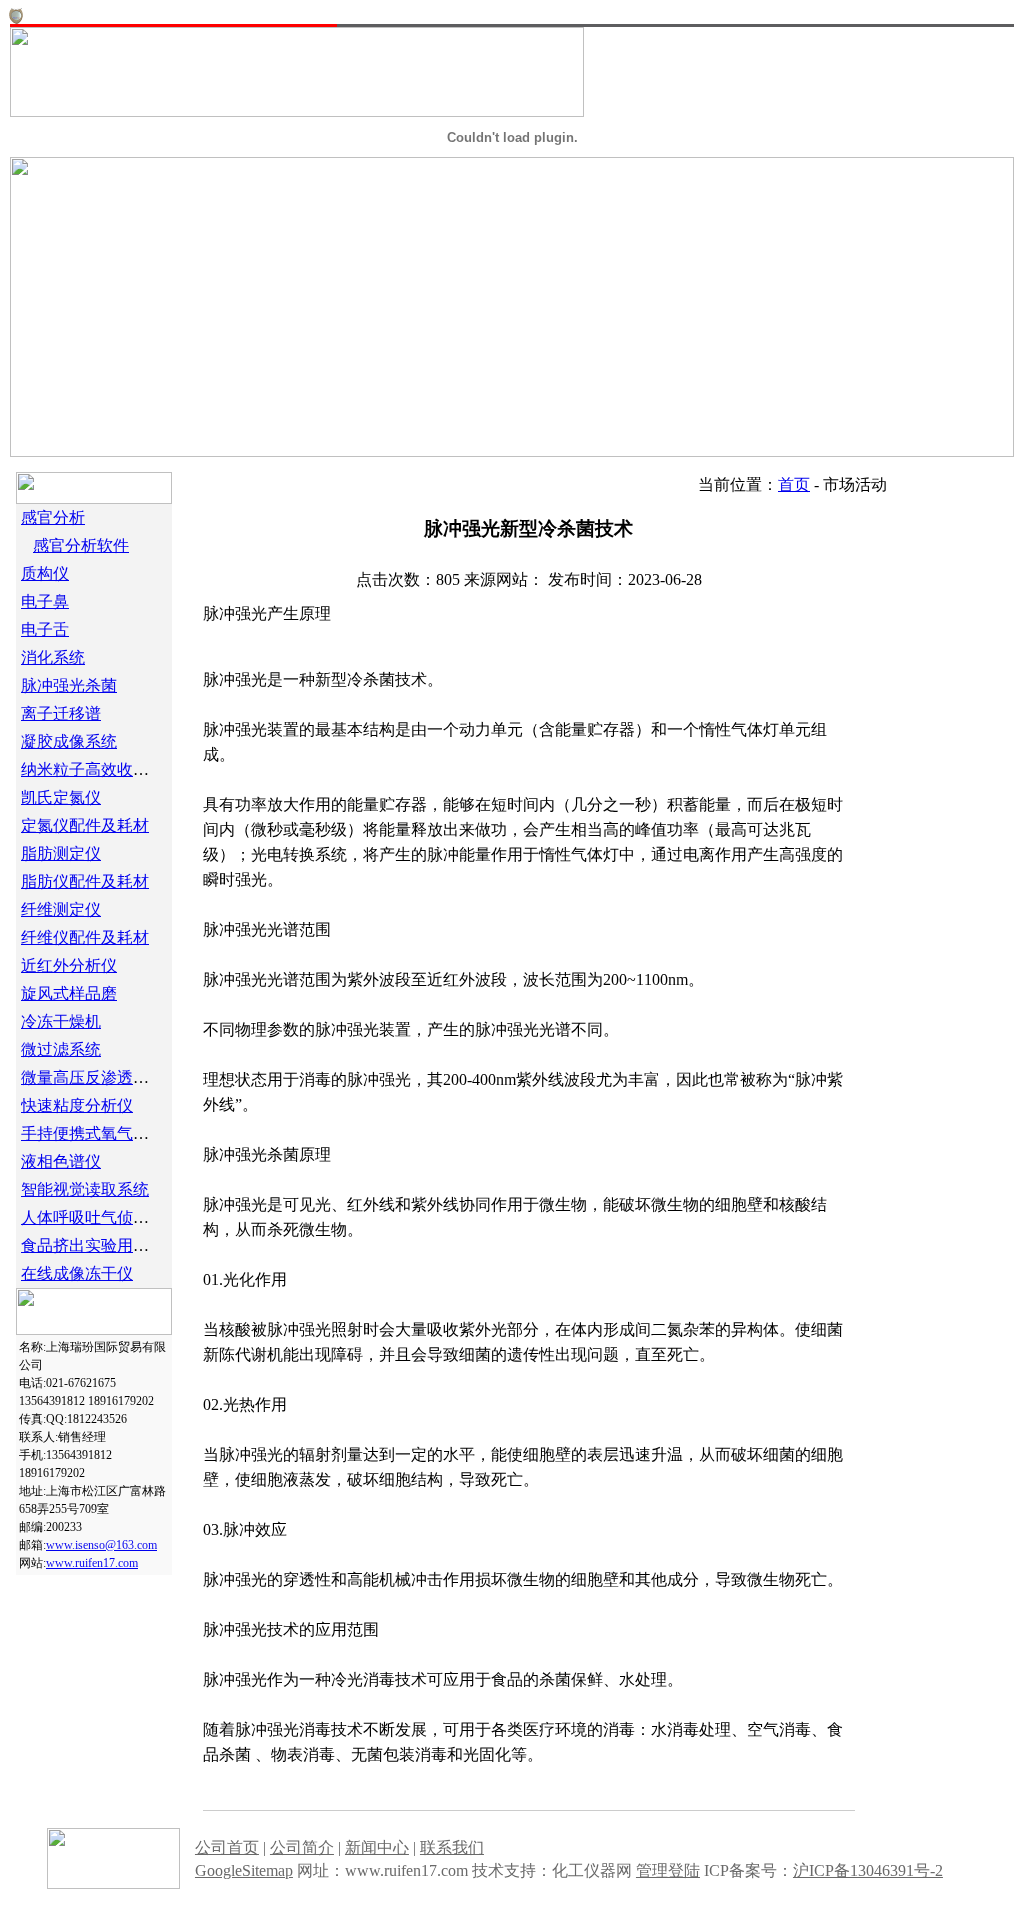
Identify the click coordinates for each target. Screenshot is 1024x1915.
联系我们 (452, 1847)
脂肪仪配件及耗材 (85, 881)
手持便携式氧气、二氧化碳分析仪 (141, 1133)
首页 (794, 484)
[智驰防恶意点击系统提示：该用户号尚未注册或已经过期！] (16, 18)
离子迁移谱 (61, 713)
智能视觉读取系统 (85, 1189)
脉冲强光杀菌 (69, 685)
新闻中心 (377, 1847)
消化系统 (53, 657)
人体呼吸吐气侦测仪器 (101, 1217)
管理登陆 (668, 1870)
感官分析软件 (81, 545)
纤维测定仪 (61, 909)
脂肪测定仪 (61, 853)
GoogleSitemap (244, 1870)
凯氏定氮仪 (61, 797)
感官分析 (53, 517)
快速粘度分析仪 (77, 1105)
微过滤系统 (61, 1049)
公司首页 (227, 1847)
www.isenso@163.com (101, 1545)
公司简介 (302, 1847)
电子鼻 (45, 601)
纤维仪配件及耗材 (85, 937)
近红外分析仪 (69, 965)
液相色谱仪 (61, 1161)
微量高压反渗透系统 (93, 1077)
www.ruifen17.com (92, 1563)
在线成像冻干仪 (77, 1273)
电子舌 (45, 629)
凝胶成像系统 (69, 741)
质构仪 (45, 573)
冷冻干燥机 (61, 1021)
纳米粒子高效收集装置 (101, 769)
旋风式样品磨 (69, 993)
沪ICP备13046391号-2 (868, 1870)
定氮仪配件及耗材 (85, 825)
